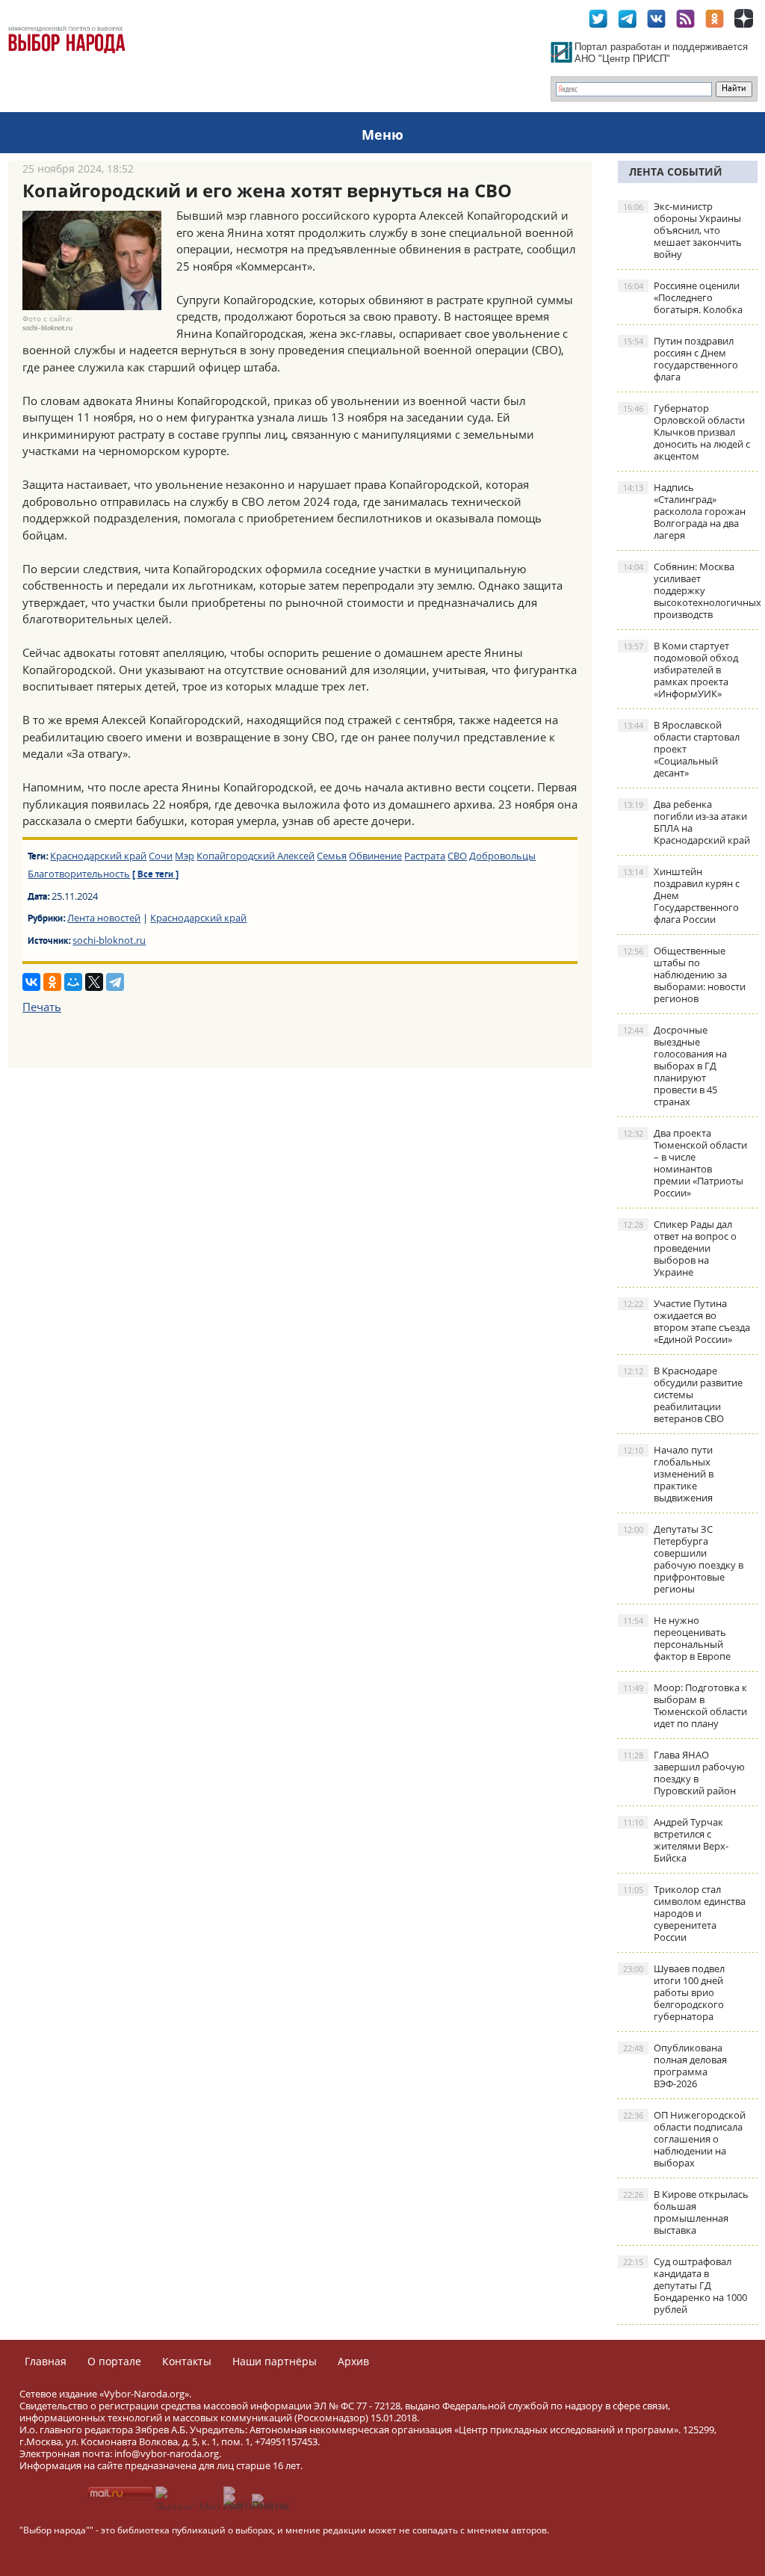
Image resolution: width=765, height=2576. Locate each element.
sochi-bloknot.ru (109, 940)
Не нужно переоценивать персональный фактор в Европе (677, 1638)
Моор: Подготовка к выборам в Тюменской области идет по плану (685, 1705)
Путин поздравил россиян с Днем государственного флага (681, 359)
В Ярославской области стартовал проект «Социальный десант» (681, 749)
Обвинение (375, 856)
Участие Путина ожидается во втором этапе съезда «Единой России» (687, 1321)
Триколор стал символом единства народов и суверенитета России (684, 1913)
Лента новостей (104, 918)
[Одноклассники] (52, 982)
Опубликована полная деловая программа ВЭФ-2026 (675, 2066)
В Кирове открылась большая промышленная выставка (686, 2212)
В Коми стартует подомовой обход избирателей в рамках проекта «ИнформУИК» (681, 670)
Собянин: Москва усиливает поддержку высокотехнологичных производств (690, 590)
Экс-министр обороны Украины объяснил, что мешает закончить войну (682, 230)
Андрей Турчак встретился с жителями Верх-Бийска (676, 1840)
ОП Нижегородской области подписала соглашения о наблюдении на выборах (684, 2139)
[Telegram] (115, 982)
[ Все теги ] (155, 875)
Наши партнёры (275, 2361)
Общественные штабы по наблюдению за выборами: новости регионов (684, 975)
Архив (353, 2361)
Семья (332, 856)
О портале (114, 2361)
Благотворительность (79, 874)
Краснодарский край (98, 856)
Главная (46, 2361)
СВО (457, 856)
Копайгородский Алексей (255, 856)
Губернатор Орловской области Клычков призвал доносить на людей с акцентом (687, 432)
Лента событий (676, 172)
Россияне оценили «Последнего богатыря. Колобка (683, 297)
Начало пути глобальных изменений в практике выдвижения (668, 1474)
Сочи (161, 856)
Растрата (425, 856)
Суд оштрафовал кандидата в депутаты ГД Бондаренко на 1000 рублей (685, 2285)
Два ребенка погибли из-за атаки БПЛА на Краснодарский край (687, 822)
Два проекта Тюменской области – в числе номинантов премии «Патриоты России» (685, 1163)
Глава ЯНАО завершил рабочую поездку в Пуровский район (684, 1773)
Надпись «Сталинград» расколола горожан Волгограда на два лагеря (684, 511)
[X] (94, 982)
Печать (42, 1007)
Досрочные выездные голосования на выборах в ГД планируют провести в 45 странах (675, 1066)
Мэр (185, 856)
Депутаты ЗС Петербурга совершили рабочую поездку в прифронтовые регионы (683, 1559)
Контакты (187, 2361)
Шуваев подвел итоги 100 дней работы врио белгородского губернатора (674, 1992)
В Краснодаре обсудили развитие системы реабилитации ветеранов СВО (683, 1394)
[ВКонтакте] (31, 982)
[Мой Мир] (73, 982)
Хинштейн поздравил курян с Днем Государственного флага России (681, 895)
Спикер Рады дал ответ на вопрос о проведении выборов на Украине (680, 1248)
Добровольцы (502, 856)
